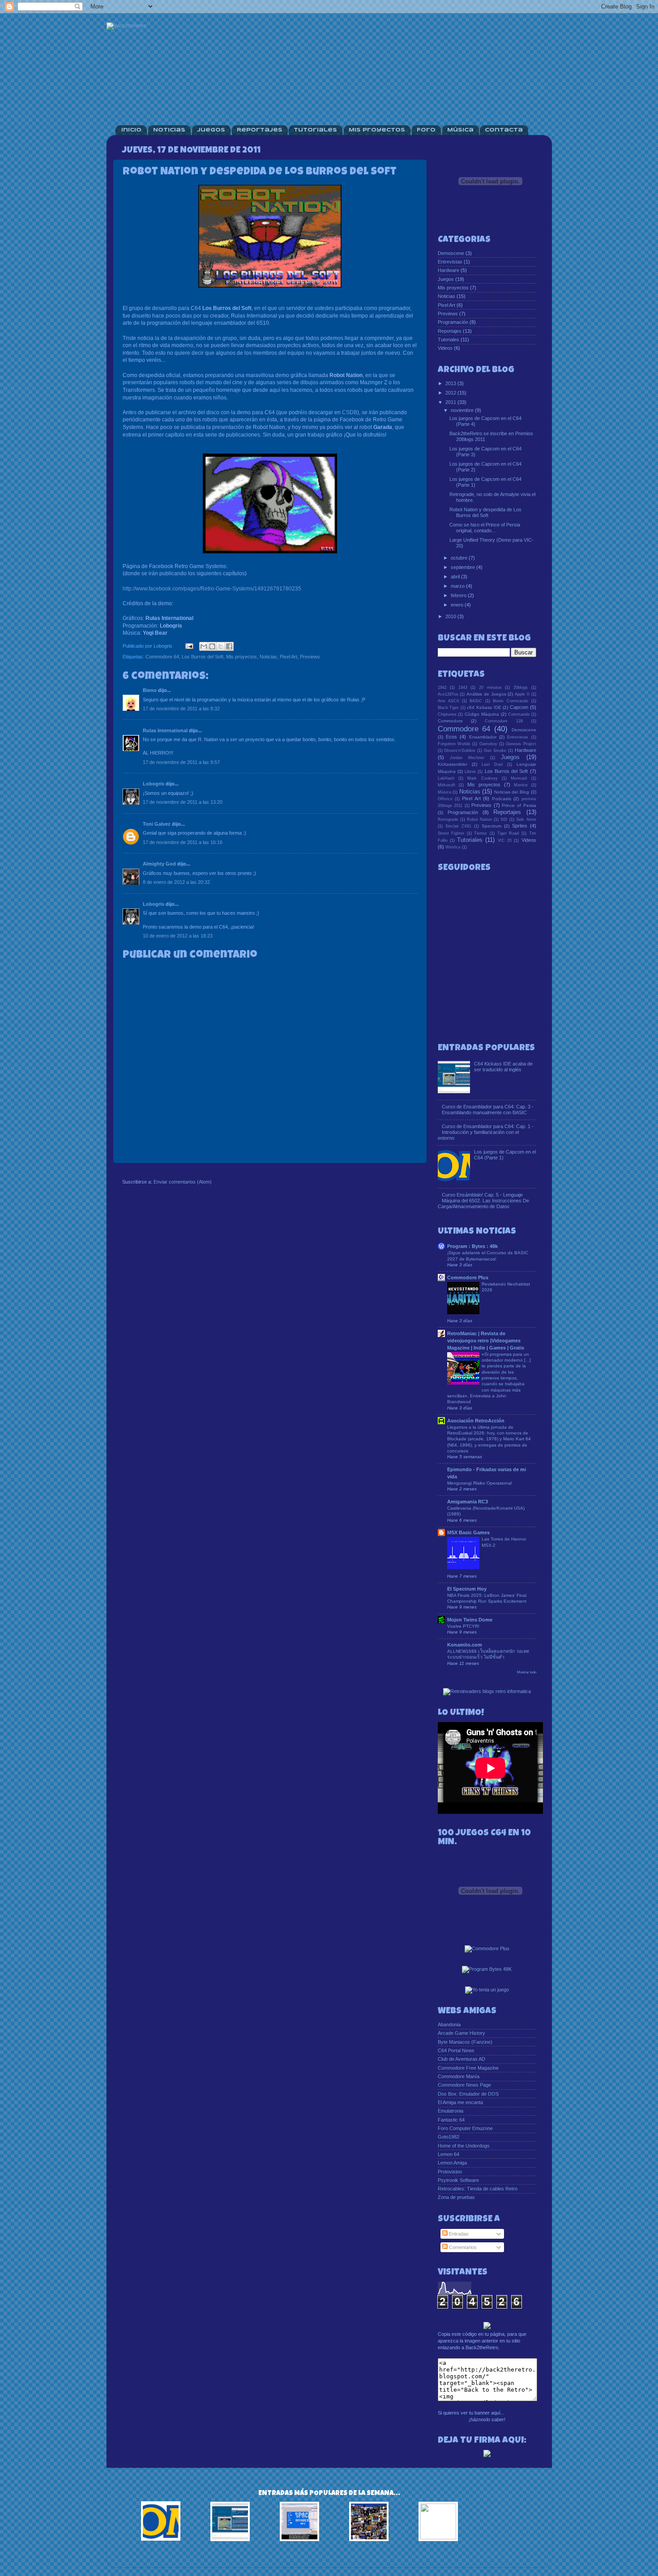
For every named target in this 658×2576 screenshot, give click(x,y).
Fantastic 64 (451, 2120)
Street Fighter (451, 833)
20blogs (521, 687)
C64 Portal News (456, 2050)
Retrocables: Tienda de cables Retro (478, 2189)
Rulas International (165, 730)
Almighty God (159, 864)
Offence (445, 799)
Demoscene (451, 253)
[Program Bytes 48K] (487, 1969)
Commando (519, 714)
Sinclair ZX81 (458, 826)
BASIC (476, 701)
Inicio (131, 130)
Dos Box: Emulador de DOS (468, 2094)
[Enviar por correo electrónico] (204, 646)
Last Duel (492, 764)
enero (458, 605)
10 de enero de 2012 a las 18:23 (178, 936)
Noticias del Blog (512, 792)
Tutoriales (315, 130)
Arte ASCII (449, 701)
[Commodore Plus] (487, 1949)
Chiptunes (447, 714)
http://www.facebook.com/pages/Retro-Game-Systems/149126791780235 (212, 589)
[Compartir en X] (221, 646)
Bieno (150, 690)
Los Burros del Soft (203, 657)
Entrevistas (450, 262)
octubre (460, 558)
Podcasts (502, 799)
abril (456, 577)
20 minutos (490, 687)
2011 (451, 402)
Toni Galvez (157, 824)
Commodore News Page (464, 2085)
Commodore (450, 721)
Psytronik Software (458, 2180)
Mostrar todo (527, 1672)
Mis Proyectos (377, 130)
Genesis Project (521, 744)
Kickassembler (453, 764)
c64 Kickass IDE (484, 707)
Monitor (521, 785)
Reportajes (260, 130)
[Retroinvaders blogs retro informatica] (487, 1692)
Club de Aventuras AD (461, 2059)
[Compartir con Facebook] (229, 646)
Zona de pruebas (456, 2197)
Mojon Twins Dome (470, 1620)
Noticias (169, 130)
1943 (463, 687)
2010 (451, 616)
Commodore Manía (459, 2076)
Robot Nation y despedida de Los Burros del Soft (485, 512)
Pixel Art (288, 657)
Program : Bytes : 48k (472, 1246)
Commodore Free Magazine (468, 2068)
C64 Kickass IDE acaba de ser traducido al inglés (503, 1067)
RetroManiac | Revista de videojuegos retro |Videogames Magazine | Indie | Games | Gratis (486, 1341)
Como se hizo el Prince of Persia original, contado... (485, 528)
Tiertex (481, 833)
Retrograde (448, 819)
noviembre (463, 410)
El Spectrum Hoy (467, 1589)
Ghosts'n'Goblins (460, 751)
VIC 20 (505, 840)
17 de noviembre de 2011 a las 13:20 (183, 802)
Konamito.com (465, 1645)
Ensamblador (483, 737)
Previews (310, 657)
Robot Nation (479, 819)
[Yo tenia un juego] (487, 1990)
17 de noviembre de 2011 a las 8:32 (181, 709)
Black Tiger (449, 708)
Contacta (504, 130)
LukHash (446, 778)
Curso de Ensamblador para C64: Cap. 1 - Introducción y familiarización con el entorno (486, 1132)
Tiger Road (508, 833)
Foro (426, 130)
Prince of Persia (519, 805)
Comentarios (462, 2247)
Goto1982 (449, 2137)
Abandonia (449, 2024)
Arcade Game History (461, 2033)
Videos (445, 348)
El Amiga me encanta (460, 2102)
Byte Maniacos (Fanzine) (465, 2042)
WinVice (453, 847)
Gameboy (488, 744)
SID (504, 819)
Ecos (451, 737)
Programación (453, 322)
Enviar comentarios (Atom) (183, 1182)
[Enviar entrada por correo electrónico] (189, 646)
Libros (470, 772)
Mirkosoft (446, 785)
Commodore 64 (162, 657)
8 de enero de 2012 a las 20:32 (176, 882)
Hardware (449, 270)
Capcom (519, 707)
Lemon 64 (449, 2154)
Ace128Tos (448, 694)
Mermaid (519, 778)
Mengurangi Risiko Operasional (479, 1483)
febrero (459, 595)
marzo (458, 586)
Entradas (458, 2234)
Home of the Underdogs (464, 2146)
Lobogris (154, 784)
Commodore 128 (504, 721)
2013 (451, 383)
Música (460, 130)
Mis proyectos (241, 657)
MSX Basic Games (468, 1532)
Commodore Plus (468, 1277)
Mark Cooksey (482, 778)
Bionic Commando (511, 701)
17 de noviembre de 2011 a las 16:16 (183, 842)
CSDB (350, 412)
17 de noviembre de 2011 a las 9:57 (181, 762)
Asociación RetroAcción (476, 1421)
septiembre (464, 567)
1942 (442, 687)
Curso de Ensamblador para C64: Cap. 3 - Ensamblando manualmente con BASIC (488, 1110)
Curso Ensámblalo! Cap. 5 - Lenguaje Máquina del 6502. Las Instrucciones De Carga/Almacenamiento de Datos (483, 1201)
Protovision (450, 2172)
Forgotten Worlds (454, 744)
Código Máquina (482, 714)
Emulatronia (451, 2111)
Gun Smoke (495, 751)
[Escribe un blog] (212, 646)
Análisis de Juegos (486, 694)
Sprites (520, 826)
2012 (451, 393)
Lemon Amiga (452, 2163)
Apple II (522, 694)
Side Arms (526, 819)
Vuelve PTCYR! (463, 1626)
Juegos (211, 130)
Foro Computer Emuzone (465, 2128)
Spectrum (491, 826)
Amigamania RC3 (468, 1502)
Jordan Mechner (467, 758)
